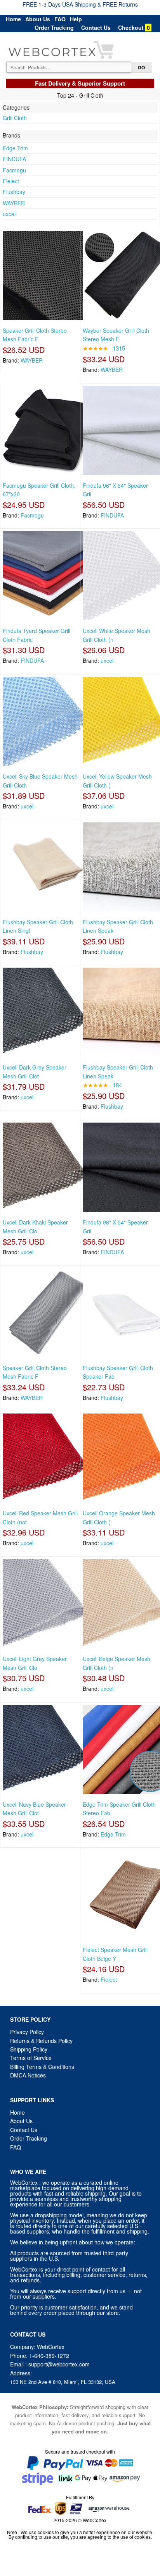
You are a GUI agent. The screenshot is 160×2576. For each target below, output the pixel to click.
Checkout (131, 28)
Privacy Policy (27, 2032)
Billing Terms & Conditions (42, 2067)
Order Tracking (54, 28)
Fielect (11, 181)
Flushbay (14, 192)
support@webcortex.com (59, 2364)
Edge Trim (15, 148)
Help (76, 19)
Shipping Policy (30, 2049)
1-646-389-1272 (49, 2356)
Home (13, 19)
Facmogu (14, 170)
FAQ (60, 19)
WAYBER (14, 203)
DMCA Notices (28, 2075)
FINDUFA (14, 159)
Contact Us (96, 28)
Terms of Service (31, 2058)
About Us (38, 19)
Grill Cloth (15, 118)
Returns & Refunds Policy (41, 2041)
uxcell (10, 214)
